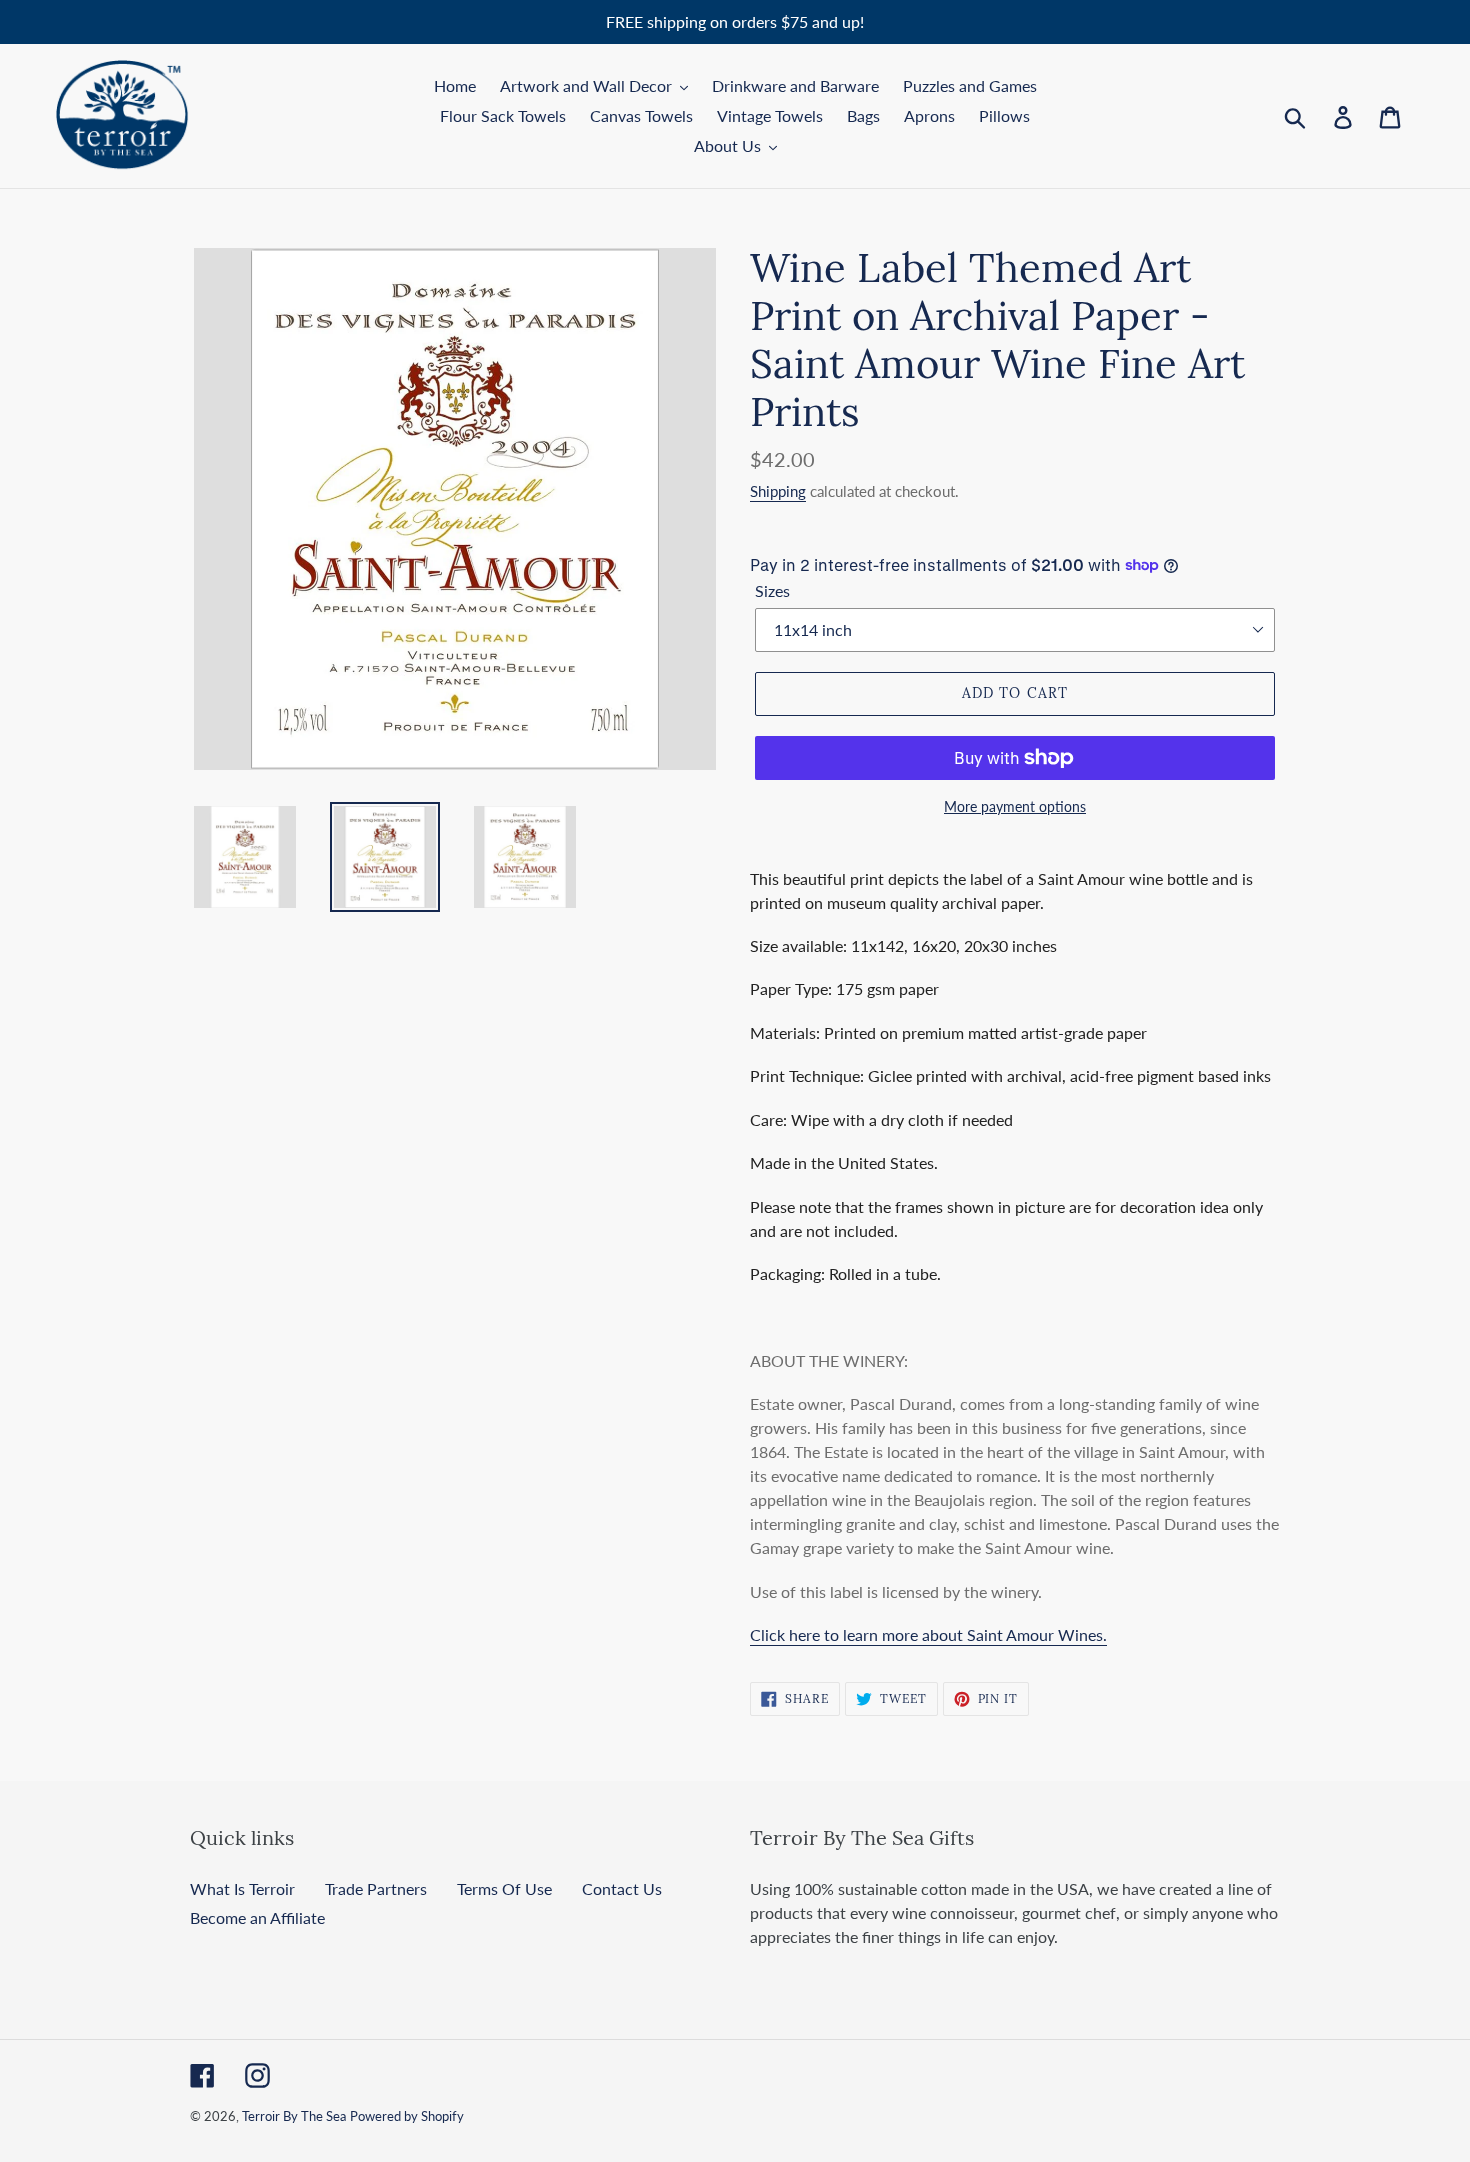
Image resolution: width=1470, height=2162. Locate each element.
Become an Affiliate (257, 1917)
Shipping (778, 491)
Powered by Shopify (407, 2116)
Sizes (772, 590)
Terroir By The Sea (294, 2116)
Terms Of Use (504, 1888)
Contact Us (622, 1888)
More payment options (1015, 806)
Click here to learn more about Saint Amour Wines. (928, 1634)
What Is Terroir (242, 1888)
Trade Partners (376, 1888)
